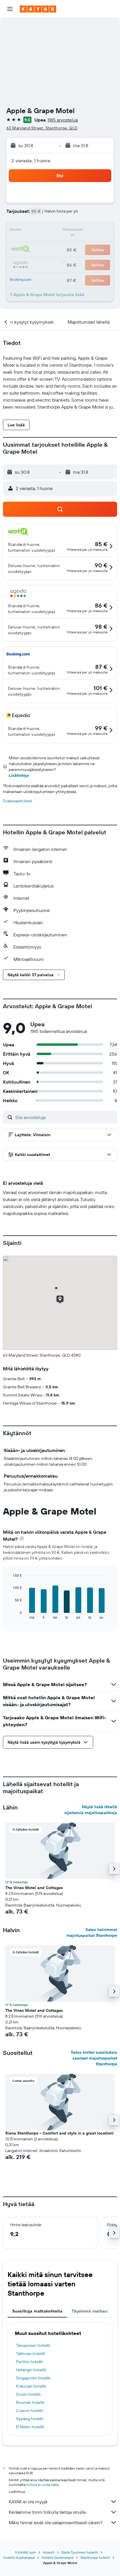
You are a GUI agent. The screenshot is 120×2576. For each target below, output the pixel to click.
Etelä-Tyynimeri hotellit (80, 2552)
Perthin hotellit (29, 2362)
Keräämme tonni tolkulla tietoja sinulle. (48, 2512)
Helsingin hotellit (31, 2370)
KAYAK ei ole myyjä (28, 2502)
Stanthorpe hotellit (95, 2558)
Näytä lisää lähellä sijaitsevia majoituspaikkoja (91, 1810)
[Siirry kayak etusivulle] (38, 9)
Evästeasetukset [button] (18, 801)
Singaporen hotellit (33, 2378)
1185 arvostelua (63, 120)
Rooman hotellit (30, 2402)
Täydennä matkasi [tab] (90, 2311)
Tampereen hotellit (33, 2345)
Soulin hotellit (28, 2394)
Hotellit (49, 2552)
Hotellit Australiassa (19, 2558)
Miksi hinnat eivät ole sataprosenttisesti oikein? (56, 2522)
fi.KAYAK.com (25, 2552)
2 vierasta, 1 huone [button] (31, 161)
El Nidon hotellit (30, 2427)
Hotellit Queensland (58, 2558)
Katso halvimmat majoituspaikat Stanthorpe (92, 1932)
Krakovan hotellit (31, 2386)
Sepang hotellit (30, 2419)
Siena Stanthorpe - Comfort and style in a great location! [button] (59, 2133)
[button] (10, 9)
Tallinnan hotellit (31, 2354)
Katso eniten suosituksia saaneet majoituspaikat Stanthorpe (94, 2058)
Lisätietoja (19, 775)
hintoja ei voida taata (42, 2485)
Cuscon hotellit (30, 2411)
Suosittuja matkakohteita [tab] (37, 2311)
